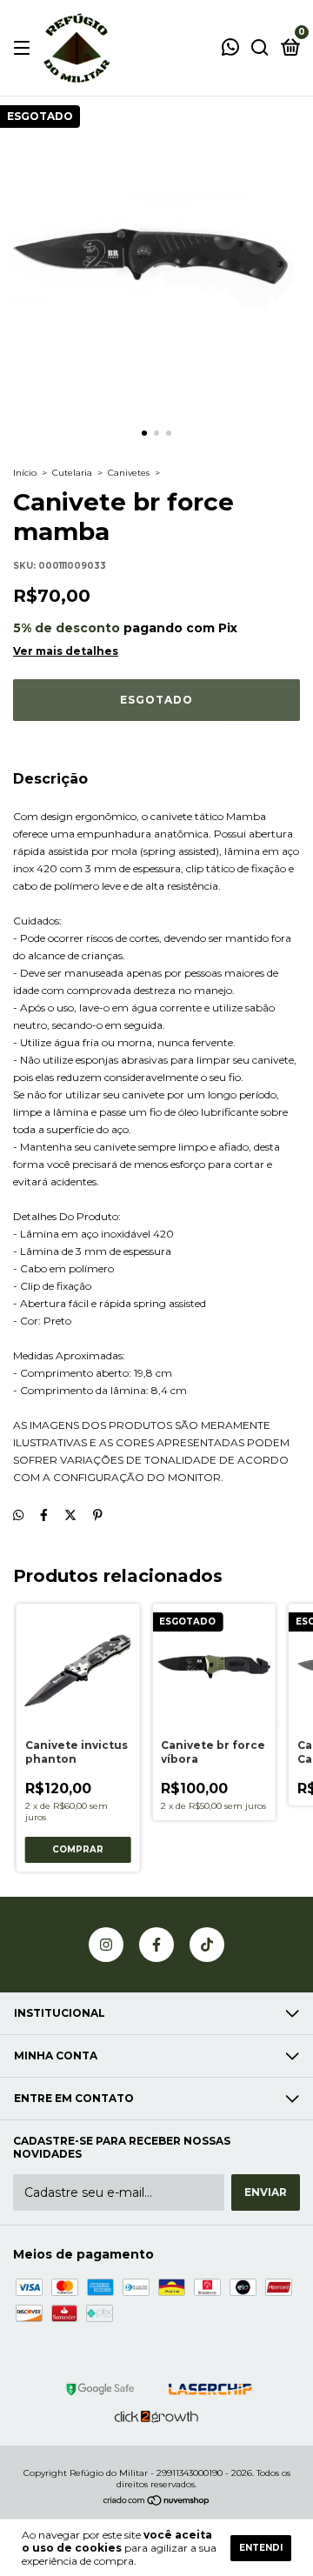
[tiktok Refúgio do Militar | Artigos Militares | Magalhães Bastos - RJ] (207, 1945)
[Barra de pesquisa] (260, 48)
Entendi (261, 2548)
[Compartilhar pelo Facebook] (44, 1515)
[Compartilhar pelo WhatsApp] (18, 1515)
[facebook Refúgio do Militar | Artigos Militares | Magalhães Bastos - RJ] (156, 1945)
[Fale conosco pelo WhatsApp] (230, 49)
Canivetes (129, 473)
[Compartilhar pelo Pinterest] (98, 1515)
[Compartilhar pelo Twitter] (70, 1515)
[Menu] (25, 48)
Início (25, 473)
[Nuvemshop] (157, 2502)
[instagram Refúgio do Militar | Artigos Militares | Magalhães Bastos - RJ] (106, 1945)
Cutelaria (72, 473)
